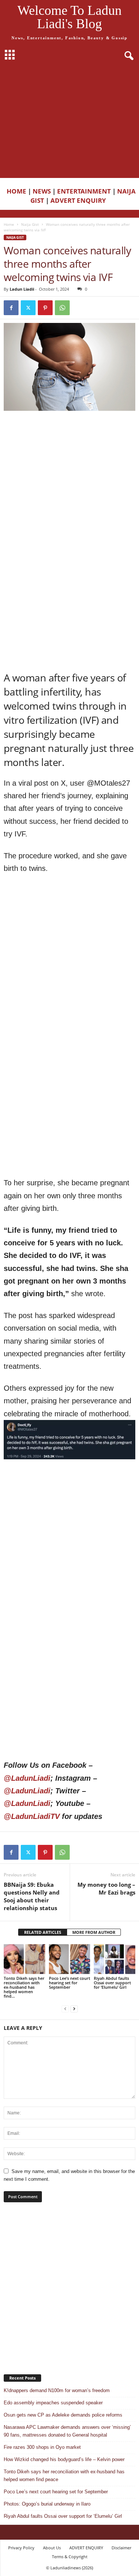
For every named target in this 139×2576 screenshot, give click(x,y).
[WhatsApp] (62, 308)
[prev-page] (65, 2009)
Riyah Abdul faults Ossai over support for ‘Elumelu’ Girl (112, 1983)
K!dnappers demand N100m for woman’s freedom (57, 2390)
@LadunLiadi (27, 1778)
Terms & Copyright (70, 2557)
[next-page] (74, 2009)
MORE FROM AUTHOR (94, 1932)
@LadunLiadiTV (32, 1816)
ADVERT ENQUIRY (80, 200)
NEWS (42, 191)
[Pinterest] (45, 308)
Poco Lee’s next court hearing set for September (69, 1983)
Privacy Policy (21, 2548)
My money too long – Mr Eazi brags (106, 1888)
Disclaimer (121, 2548)
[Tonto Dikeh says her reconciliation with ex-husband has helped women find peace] (24, 1959)
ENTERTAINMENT (84, 191)
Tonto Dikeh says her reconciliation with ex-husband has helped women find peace (64, 2476)
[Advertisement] (69, 122)
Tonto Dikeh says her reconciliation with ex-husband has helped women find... (24, 1987)
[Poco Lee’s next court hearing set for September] (70, 1959)
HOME (16, 191)
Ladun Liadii (22, 289)
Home (9, 224)
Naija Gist (30, 224)
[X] (28, 308)
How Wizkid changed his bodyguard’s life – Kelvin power (64, 2459)
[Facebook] (11, 308)
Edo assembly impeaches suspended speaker (53, 2403)
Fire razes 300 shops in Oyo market (42, 2447)
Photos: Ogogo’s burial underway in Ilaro (47, 2504)
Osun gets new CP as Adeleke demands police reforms (63, 2415)
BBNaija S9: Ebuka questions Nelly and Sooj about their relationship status (32, 1896)
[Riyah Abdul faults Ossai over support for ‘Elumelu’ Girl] (115, 1959)
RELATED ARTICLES (43, 1932)
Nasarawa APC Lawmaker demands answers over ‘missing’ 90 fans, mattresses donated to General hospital (67, 2431)
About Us (52, 2548)
